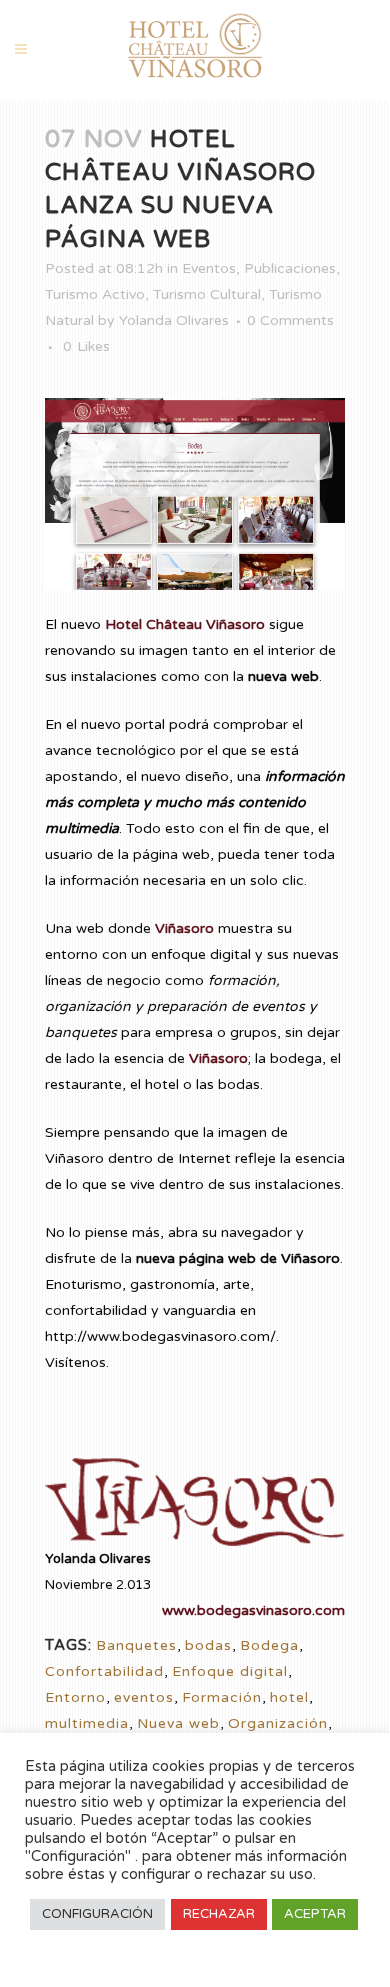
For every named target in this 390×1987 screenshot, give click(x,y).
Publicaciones (290, 268)
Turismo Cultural (207, 294)
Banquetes (136, 1645)
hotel (289, 1697)
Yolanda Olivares (174, 320)
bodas (208, 1645)
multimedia (87, 1723)
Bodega (269, 1645)
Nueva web (178, 1723)
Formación (222, 1697)
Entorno (75, 1697)
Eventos (209, 268)
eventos (144, 1697)
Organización (278, 1723)
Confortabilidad (104, 1671)
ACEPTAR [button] (315, 1914)
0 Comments (290, 320)
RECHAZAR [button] (219, 1914)
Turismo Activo (95, 294)
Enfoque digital (230, 1671)
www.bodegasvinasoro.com (253, 1610)
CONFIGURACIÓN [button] (97, 1914)
